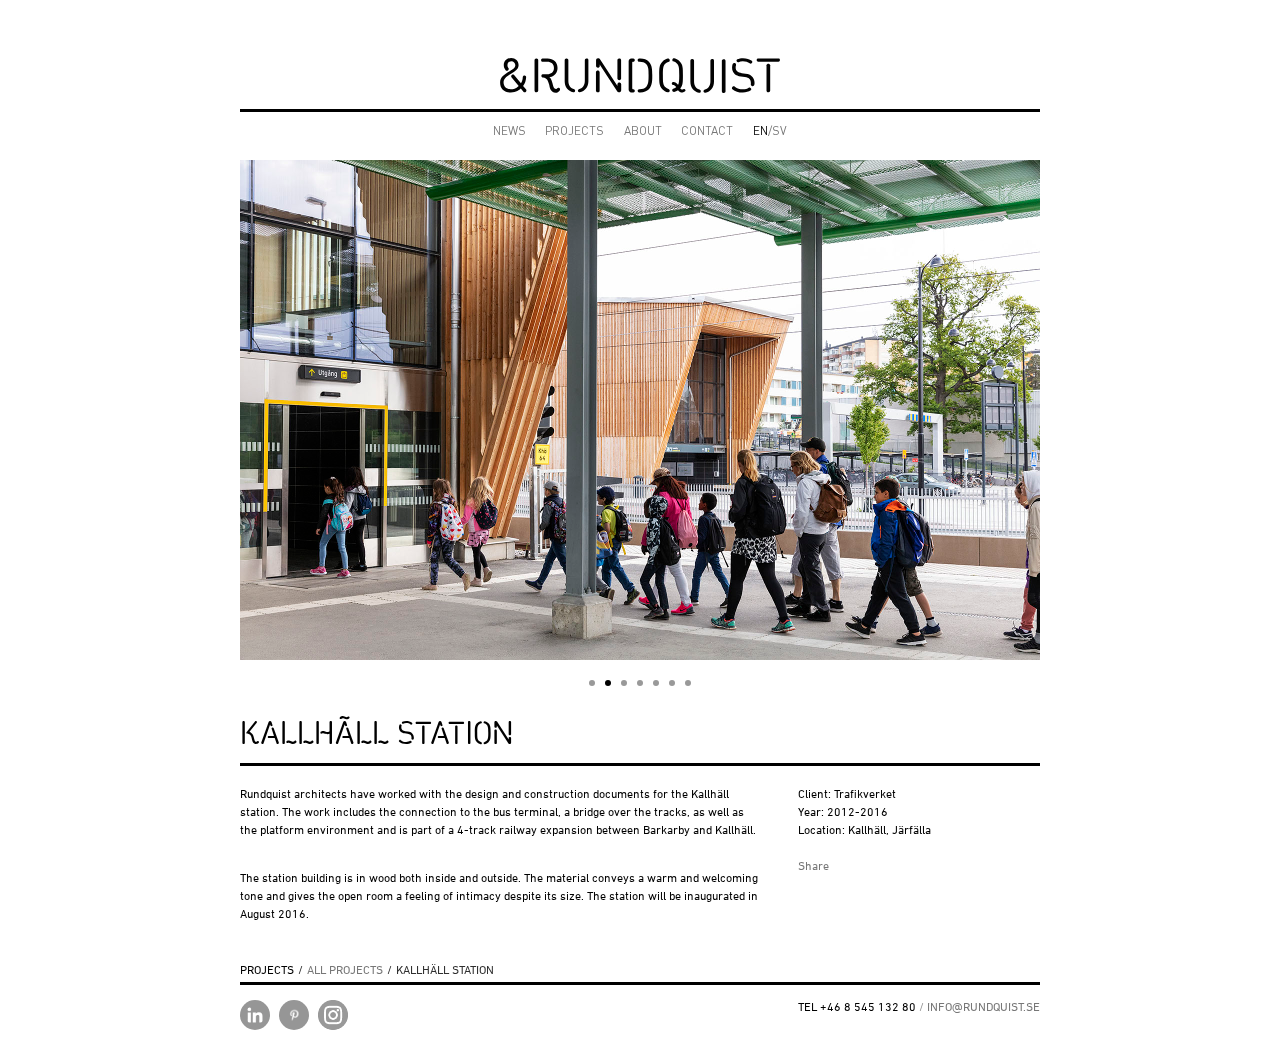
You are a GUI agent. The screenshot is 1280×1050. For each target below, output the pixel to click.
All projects (345, 969)
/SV (770, 132)
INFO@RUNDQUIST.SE (983, 1006)
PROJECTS (574, 132)
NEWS (509, 132)
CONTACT (707, 132)
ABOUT (643, 132)
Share (813, 865)
